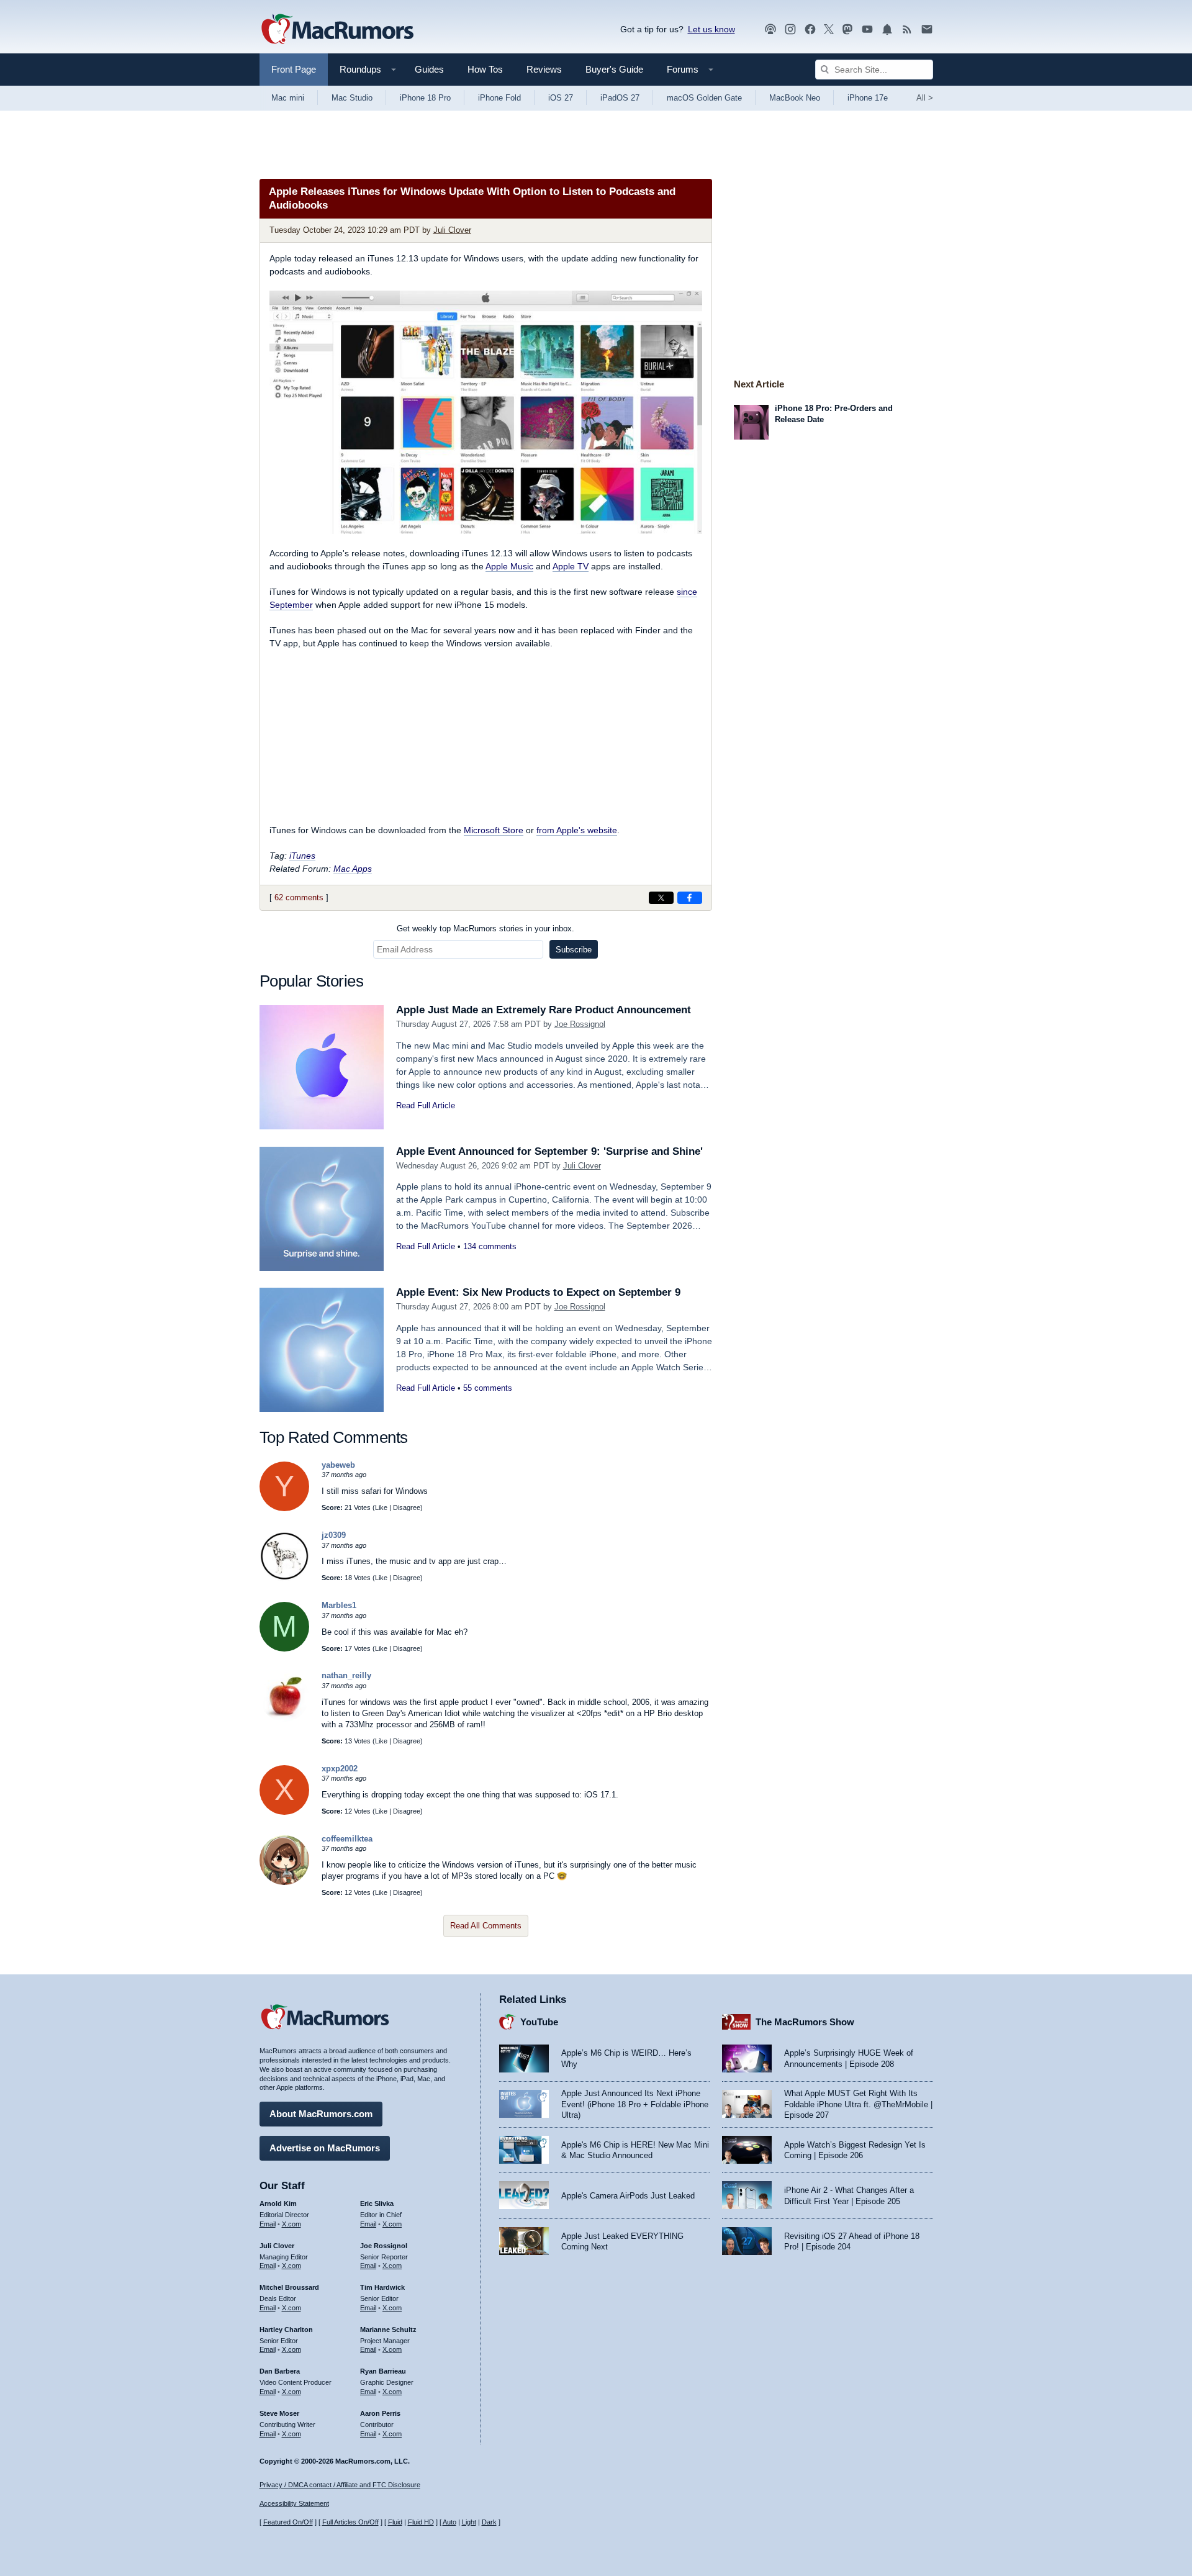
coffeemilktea (347, 1839)
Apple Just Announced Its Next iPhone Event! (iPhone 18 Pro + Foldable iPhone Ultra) (635, 2104)
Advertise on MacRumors (325, 2148)
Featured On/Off (288, 2522)
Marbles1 (339, 1605)
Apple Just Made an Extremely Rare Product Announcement (544, 1010)
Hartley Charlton (286, 2330)
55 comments (488, 1388)
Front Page (294, 69)
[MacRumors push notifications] (887, 29)
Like (381, 1507)
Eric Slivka (377, 2203)
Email (268, 2224)
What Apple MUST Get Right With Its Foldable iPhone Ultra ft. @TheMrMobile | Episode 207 (858, 2104)
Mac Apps (353, 869)
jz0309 (334, 1535)
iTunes (302, 856)
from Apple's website (577, 830)
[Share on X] (661, 898)
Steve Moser (279, 2413)
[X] (284, 1812)
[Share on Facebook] (690, 898)
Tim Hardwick (382, 2287)
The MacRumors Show (805, 2022)
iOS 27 (561, 98)
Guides (429, 69)
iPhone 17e (868, 98)
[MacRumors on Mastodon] (847, 29)
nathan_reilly (346, 1675)
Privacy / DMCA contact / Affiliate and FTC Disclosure (340, 2485)
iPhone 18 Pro (425, 98)
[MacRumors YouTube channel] (867, 29)
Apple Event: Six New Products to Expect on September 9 (538, 1292)
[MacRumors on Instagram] (790, 29)
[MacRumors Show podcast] (770, 29)
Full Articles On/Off (350, 2522)
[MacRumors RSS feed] (907, 29)
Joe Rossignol (580, 1024)
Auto (449, 2522)
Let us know (711, 29)
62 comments (299, 897)
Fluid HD (421, 2522)
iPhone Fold (499, 98)
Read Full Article (426, 1105)
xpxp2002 (340, 1769)
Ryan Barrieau (383, 2371)
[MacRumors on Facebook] (810, 29)
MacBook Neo (795, 98)
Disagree (407, 1507)
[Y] (284, 1508)
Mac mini (288, 98)
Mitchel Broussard (289, 2287)
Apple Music (509, 566)
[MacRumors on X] (829, 29)
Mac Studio (352, 98)
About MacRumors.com (321, 2114)
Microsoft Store (494, 830)
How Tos (485, 69)
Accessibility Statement (294, 2503)
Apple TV (571, 566)
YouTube (539, 2022)
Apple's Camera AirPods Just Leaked (628, 2196)
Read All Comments (486, 1926)
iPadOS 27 (620, 98)
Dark (489, 2522)
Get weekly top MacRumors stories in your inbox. (485, 929)
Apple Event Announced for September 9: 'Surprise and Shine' (549, 1151)
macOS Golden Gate (704, 98)
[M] (284, 1649)
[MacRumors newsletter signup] (927, 29)
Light (469, 2522)
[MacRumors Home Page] (337, 30)
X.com (291, 2224)
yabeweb (338, 1465)
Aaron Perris (380, 2413)
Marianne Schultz (388, 2330)
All (925, 98)
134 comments (490, 1246)
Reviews (544, 69)
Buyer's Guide (614, 69)
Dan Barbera (280, 2371)
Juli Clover (452, 230)
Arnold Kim (278, 2203)
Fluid (395, 2522)
